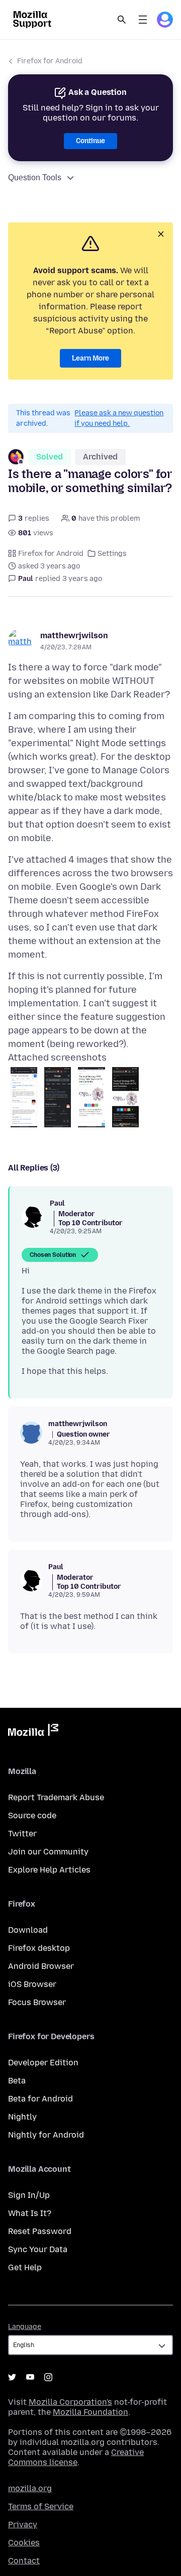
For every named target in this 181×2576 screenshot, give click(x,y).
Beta (17, 2081)
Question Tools (35, 178)
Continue (90, 141)
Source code (32, 1816)
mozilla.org (30, 2488)
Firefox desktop (39, 1948)
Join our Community (48, 1852)
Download (28, 1930)
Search (122, 20)
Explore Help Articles (49, 1870)
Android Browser (41, 1966)
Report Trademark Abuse (56, 1797)
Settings (112, 554)
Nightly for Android (46, 2135)
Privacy (23, 2525)
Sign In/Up (29, 2195)
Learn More (90, 358)
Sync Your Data (38, 2249)
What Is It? (30, 2213)
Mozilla (33, 1732)
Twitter (22, 1834)
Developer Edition (43, 2063)
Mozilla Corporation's (70, 2402)
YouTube (30, 2377)
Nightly (22, 2117)
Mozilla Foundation (90, 2412)
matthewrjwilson (74, 635)
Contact (24, 2561)
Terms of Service (41, 2506)
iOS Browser (32, 1984)
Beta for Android (40, 2099)
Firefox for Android (50, 61)
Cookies (24, 2543)
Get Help (25, 2267)
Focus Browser (37, 2002)
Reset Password (40, 2231)
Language (25, 2327)
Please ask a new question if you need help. (119, 418)
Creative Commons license (76, 2457)
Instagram (48, 2377)
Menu (143, 20)
